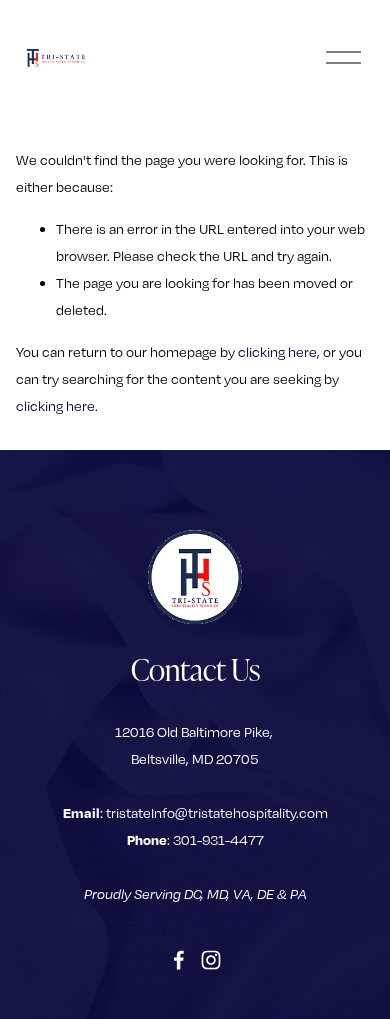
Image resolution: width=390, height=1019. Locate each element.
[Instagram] (211, 960)
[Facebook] (179, 960)
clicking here (277, 351)
